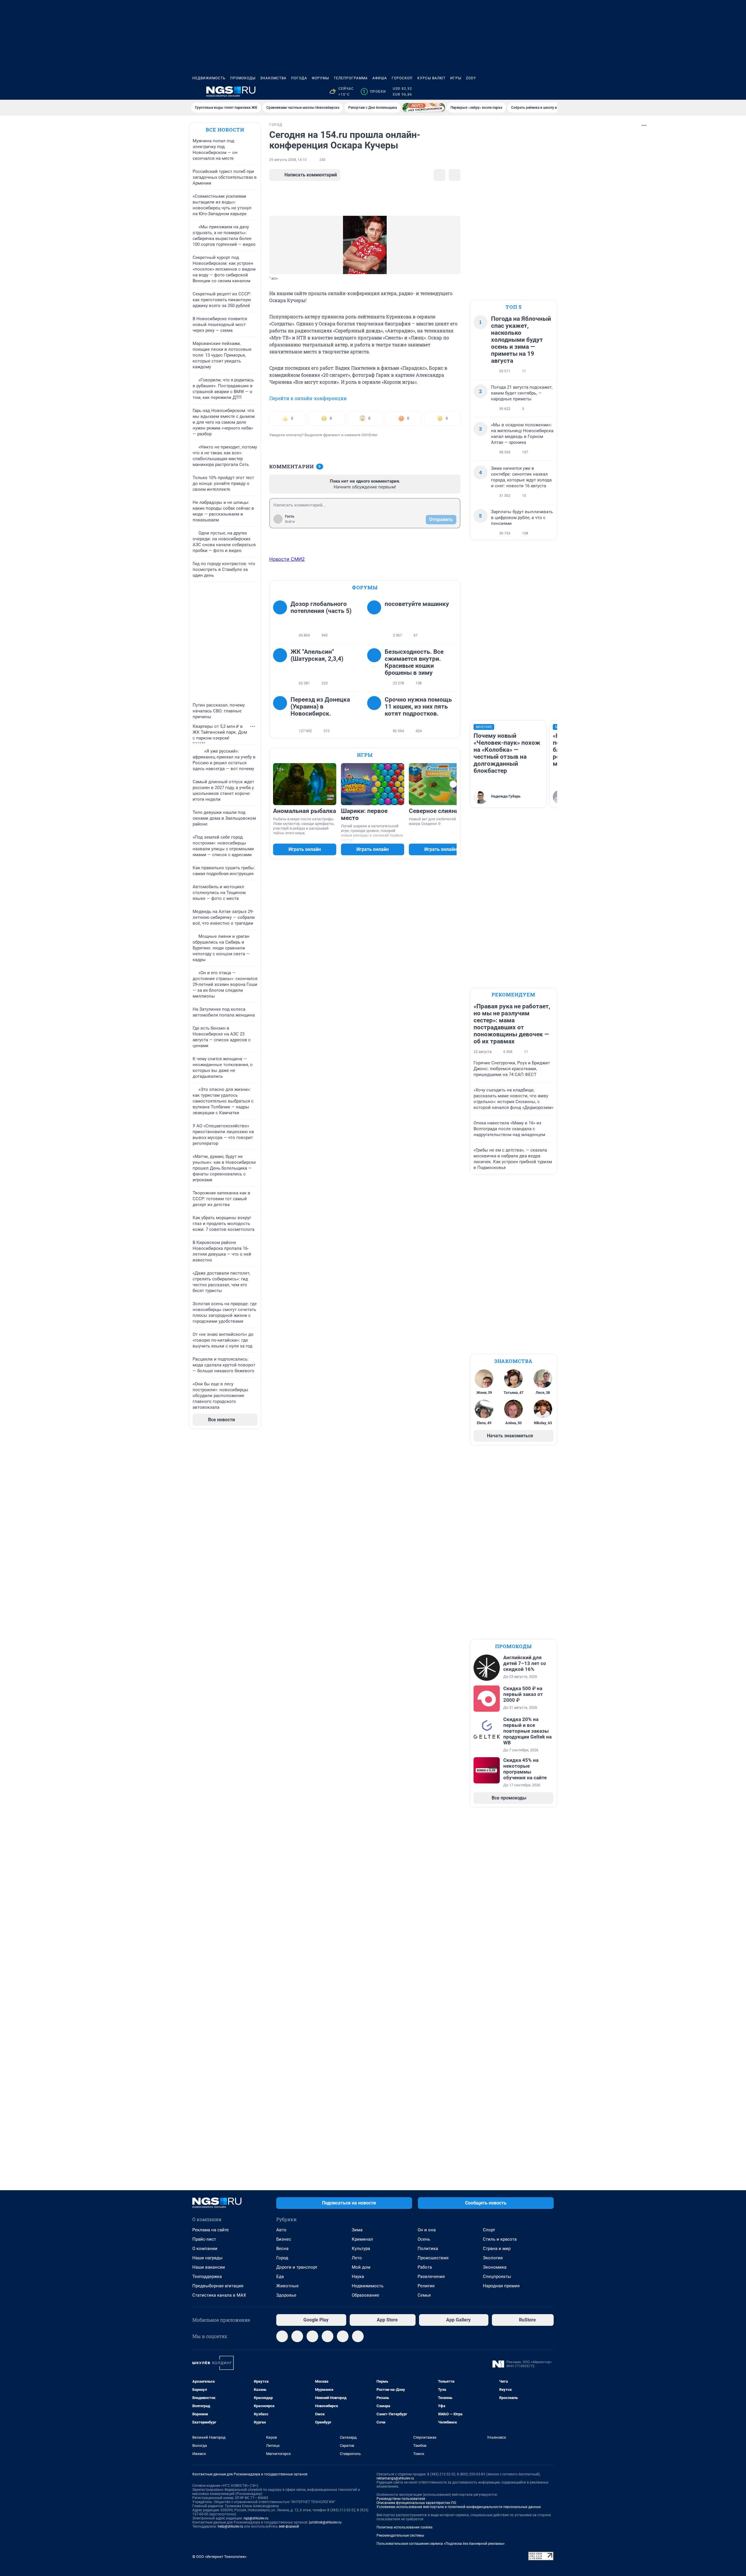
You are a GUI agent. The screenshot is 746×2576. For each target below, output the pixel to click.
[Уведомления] (536, 92)
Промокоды (243, 78)
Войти (290, 522)
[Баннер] (424, 108)
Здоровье (286, 2295)
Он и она (427, 2230)
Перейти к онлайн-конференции (308, 398)
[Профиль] (550, 92)
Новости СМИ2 (287, 559)
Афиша (380, 78)
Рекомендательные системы (400, 2535)
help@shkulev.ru (231, 2526)
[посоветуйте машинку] (376, 620)
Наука (358, 2277)
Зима (357, 2230)
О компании (205, 2249)
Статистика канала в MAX (219, 2295)
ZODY (471, 78)
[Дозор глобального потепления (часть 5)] (282, 620)
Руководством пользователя (401, 2499)
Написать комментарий (311, 175)
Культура (361, 2249)
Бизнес (284, 2239)
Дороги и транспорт (297, 2267)
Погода (299, 78)
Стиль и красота (500, 2239)
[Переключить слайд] (453, 784)
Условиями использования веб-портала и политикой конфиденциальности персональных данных (459, 2507)
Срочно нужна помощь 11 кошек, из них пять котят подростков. (418, 707)
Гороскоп (402, 78)
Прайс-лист (204, 2239)
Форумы (320, 78)
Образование (365, 2295)
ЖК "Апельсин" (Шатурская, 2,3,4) (317, 655)
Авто (281, 2230)
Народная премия (501, 2286)
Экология (493, 2258)
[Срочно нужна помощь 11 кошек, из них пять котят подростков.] (376, 715)
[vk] (297, 2336)
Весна (282, 2249)
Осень (424, 2239)
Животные (287, 2286)
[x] (343, 2336)
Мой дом (361, 2267)
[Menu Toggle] (196, 92)
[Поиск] (522, 92)
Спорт (489, 2230)
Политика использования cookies (404, 2527)
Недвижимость (209, 78)
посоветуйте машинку (417, 604)
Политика (428, 2249)
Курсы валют (431, 78)
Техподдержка (207, 2277)
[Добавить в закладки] (439, 175)
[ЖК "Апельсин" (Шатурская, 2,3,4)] (282, 667)
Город (282, 2258)
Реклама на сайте (211, 2230)
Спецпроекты (497, 2277)
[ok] (312, 2336)
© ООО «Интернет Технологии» (219, 2557)
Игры (456, 78)
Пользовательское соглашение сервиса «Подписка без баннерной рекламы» (441, 2544)
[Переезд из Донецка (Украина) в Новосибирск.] (282, 715)
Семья (424, 2295)
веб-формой (289, 2526)
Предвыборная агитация (218, 2286)
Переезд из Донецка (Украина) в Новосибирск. (320, 707)
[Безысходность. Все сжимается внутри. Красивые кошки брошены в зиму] (376, 667)
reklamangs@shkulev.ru (395, 2478)
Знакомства (273, 78)
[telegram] (282, 2336)
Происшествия (433, 2258)
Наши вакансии (209, 2267)
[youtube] (358, 2336)
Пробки (374, 92)
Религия (426, 2286)
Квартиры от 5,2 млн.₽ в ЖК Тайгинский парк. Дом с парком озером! (220, 732)
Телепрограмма (351, 78)
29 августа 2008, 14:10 (288, 160)
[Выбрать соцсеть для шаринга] (455, 175)
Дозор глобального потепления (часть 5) (321, 607)
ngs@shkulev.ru (256, 2518)
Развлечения (431, 2277)
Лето (357, 2258)
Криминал (362, 2239)
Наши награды (207, 2258)
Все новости (225, 130)
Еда (280, 2277)
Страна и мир (497, 2249)
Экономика (495, 2267)
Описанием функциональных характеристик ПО (416, 2503)
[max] (328, 2336)
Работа (425, 2267)
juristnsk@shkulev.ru (325, 2522)
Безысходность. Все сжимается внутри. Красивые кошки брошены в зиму (414, 662)
